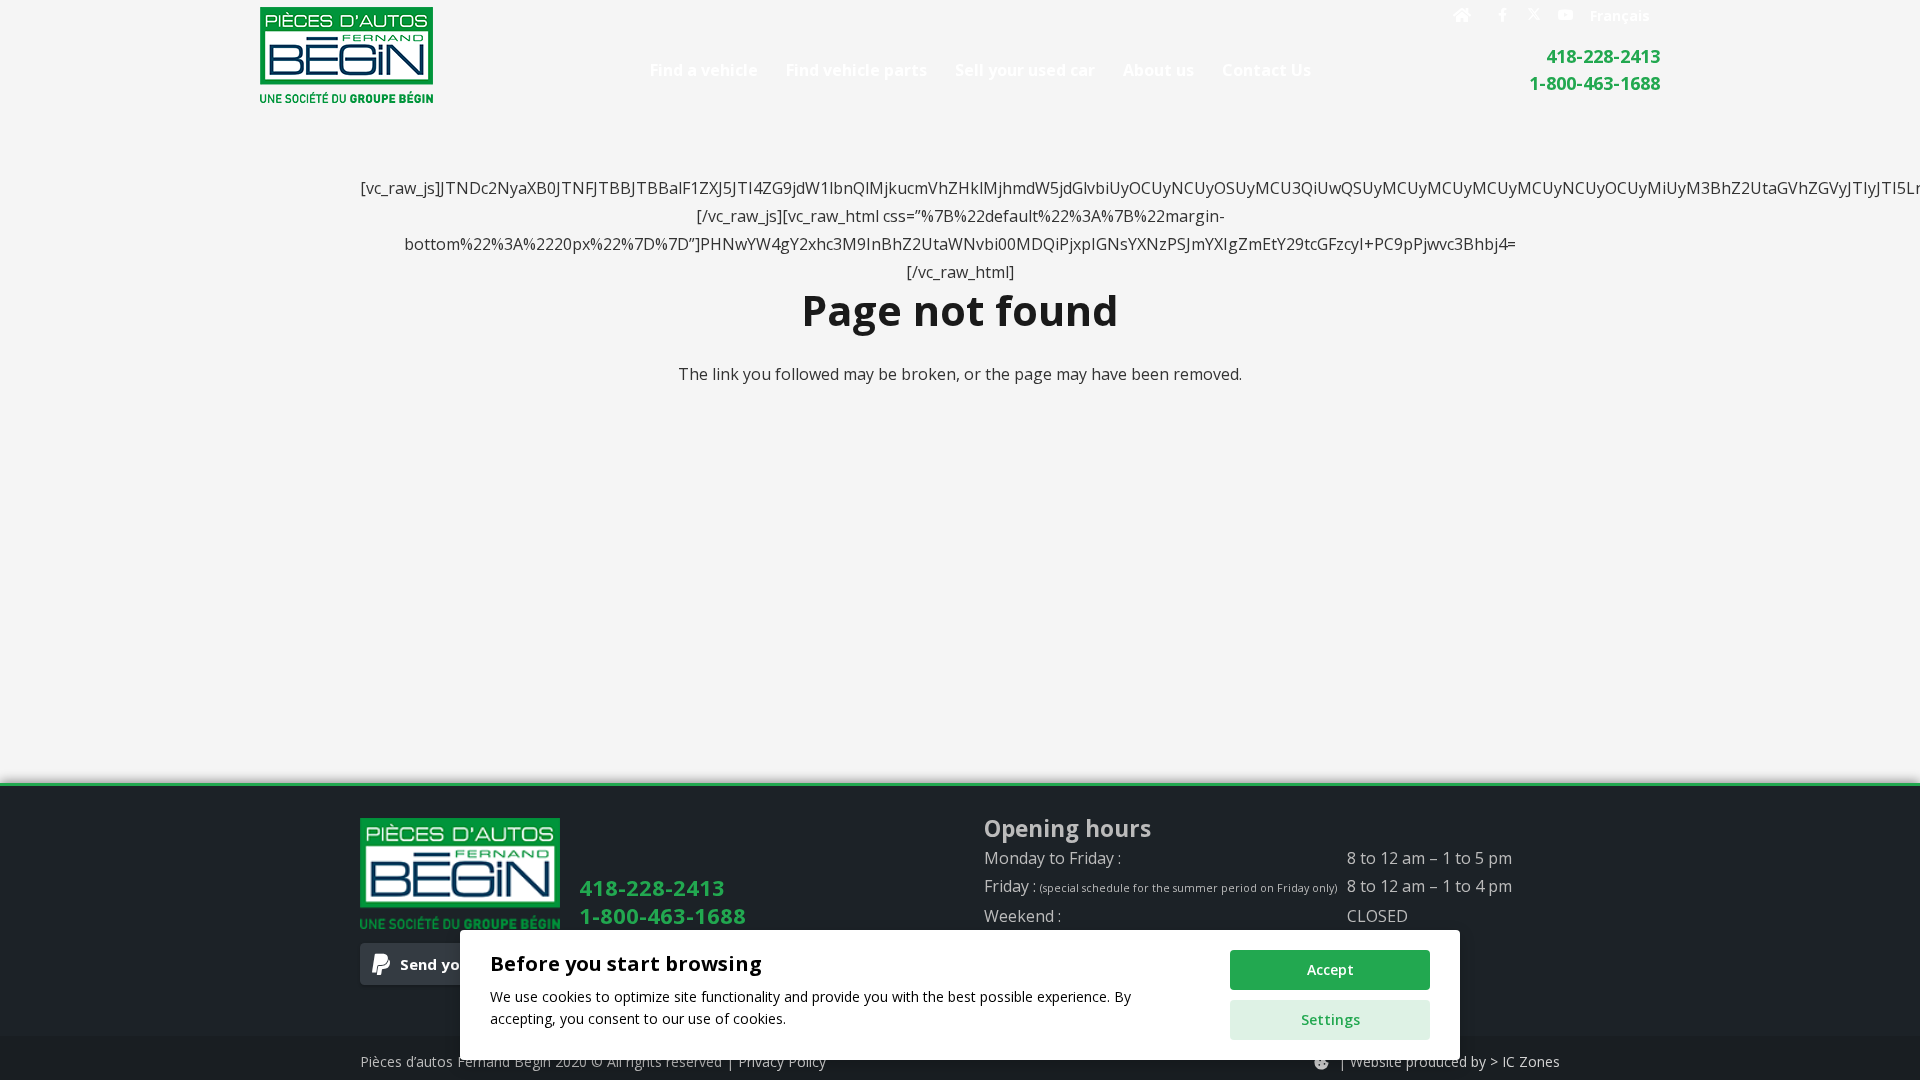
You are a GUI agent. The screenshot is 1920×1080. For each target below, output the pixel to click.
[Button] (1462, 15)
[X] (1534, 15)
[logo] (346, 55)
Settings (1330, 1019)
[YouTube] (1566, 15)
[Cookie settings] (1321, 1062)
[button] (1325, 69)
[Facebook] (1502, 15)
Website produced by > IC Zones (1455, 1061)
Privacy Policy (782, 1061)
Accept (1330, 969)
